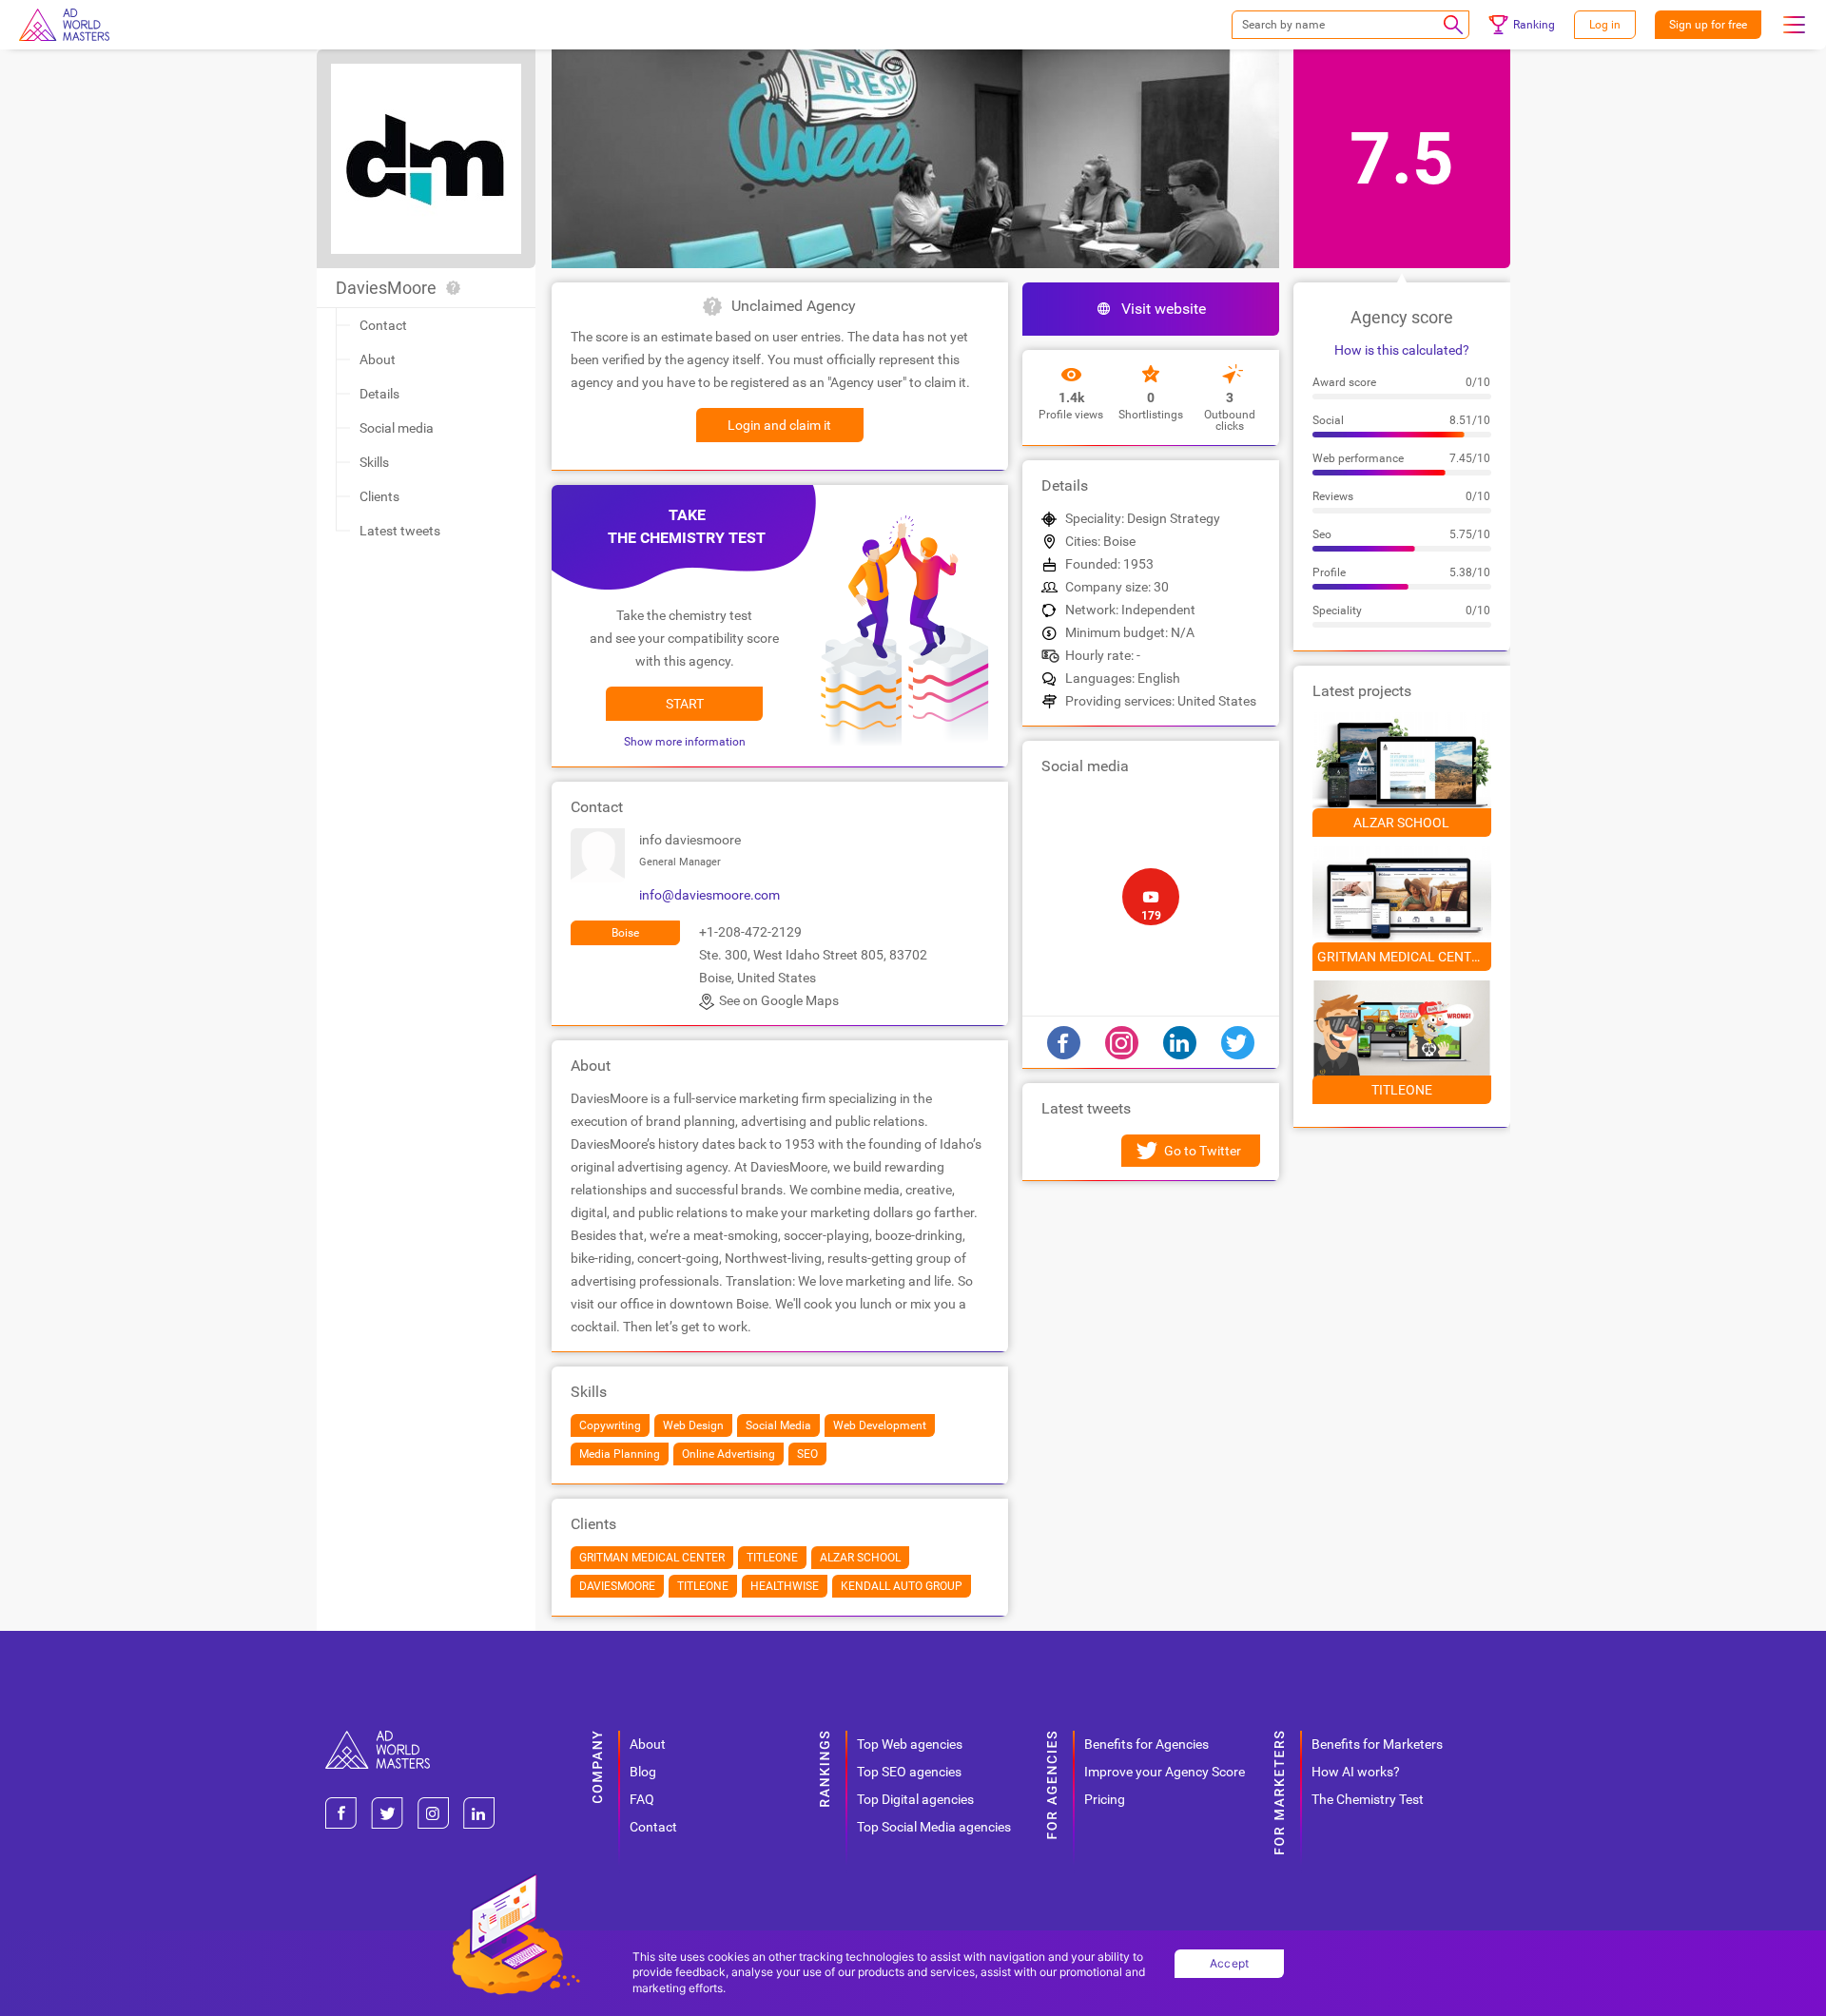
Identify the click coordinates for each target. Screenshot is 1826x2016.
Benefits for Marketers (1377, 1744)
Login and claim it (779, 425)
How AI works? (1356, 1772)
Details (379, 394)
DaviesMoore (386, 288)
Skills (374, 462)
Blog (643, 1772)
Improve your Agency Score (1165, 1772)
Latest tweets (400, 531)
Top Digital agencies (915, 1799)
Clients (379, 496)
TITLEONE (1402, 1090)
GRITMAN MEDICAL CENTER (1402, 957)
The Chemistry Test (1368, 1799)
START (685, 704)
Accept (1230, 1963)
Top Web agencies (910, 1744)
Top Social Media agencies (934, 1827)
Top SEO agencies (909, 1772)
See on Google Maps (779, 1000)
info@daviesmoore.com (709, 895)
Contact (383, 325)
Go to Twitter (1203, 1151)
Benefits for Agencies (1146, 1744)
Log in (1605, 25)
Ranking (1534, 25)
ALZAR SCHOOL (1401, 823)
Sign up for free (1708, 25)
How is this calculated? (1402, 350)
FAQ (642, 1799)
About (378, 359)
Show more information (685, 742)
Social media (397, 428)
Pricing (1105, 1799)
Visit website (1164, 309)
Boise (625, 933)
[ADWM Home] (378, 1738)
